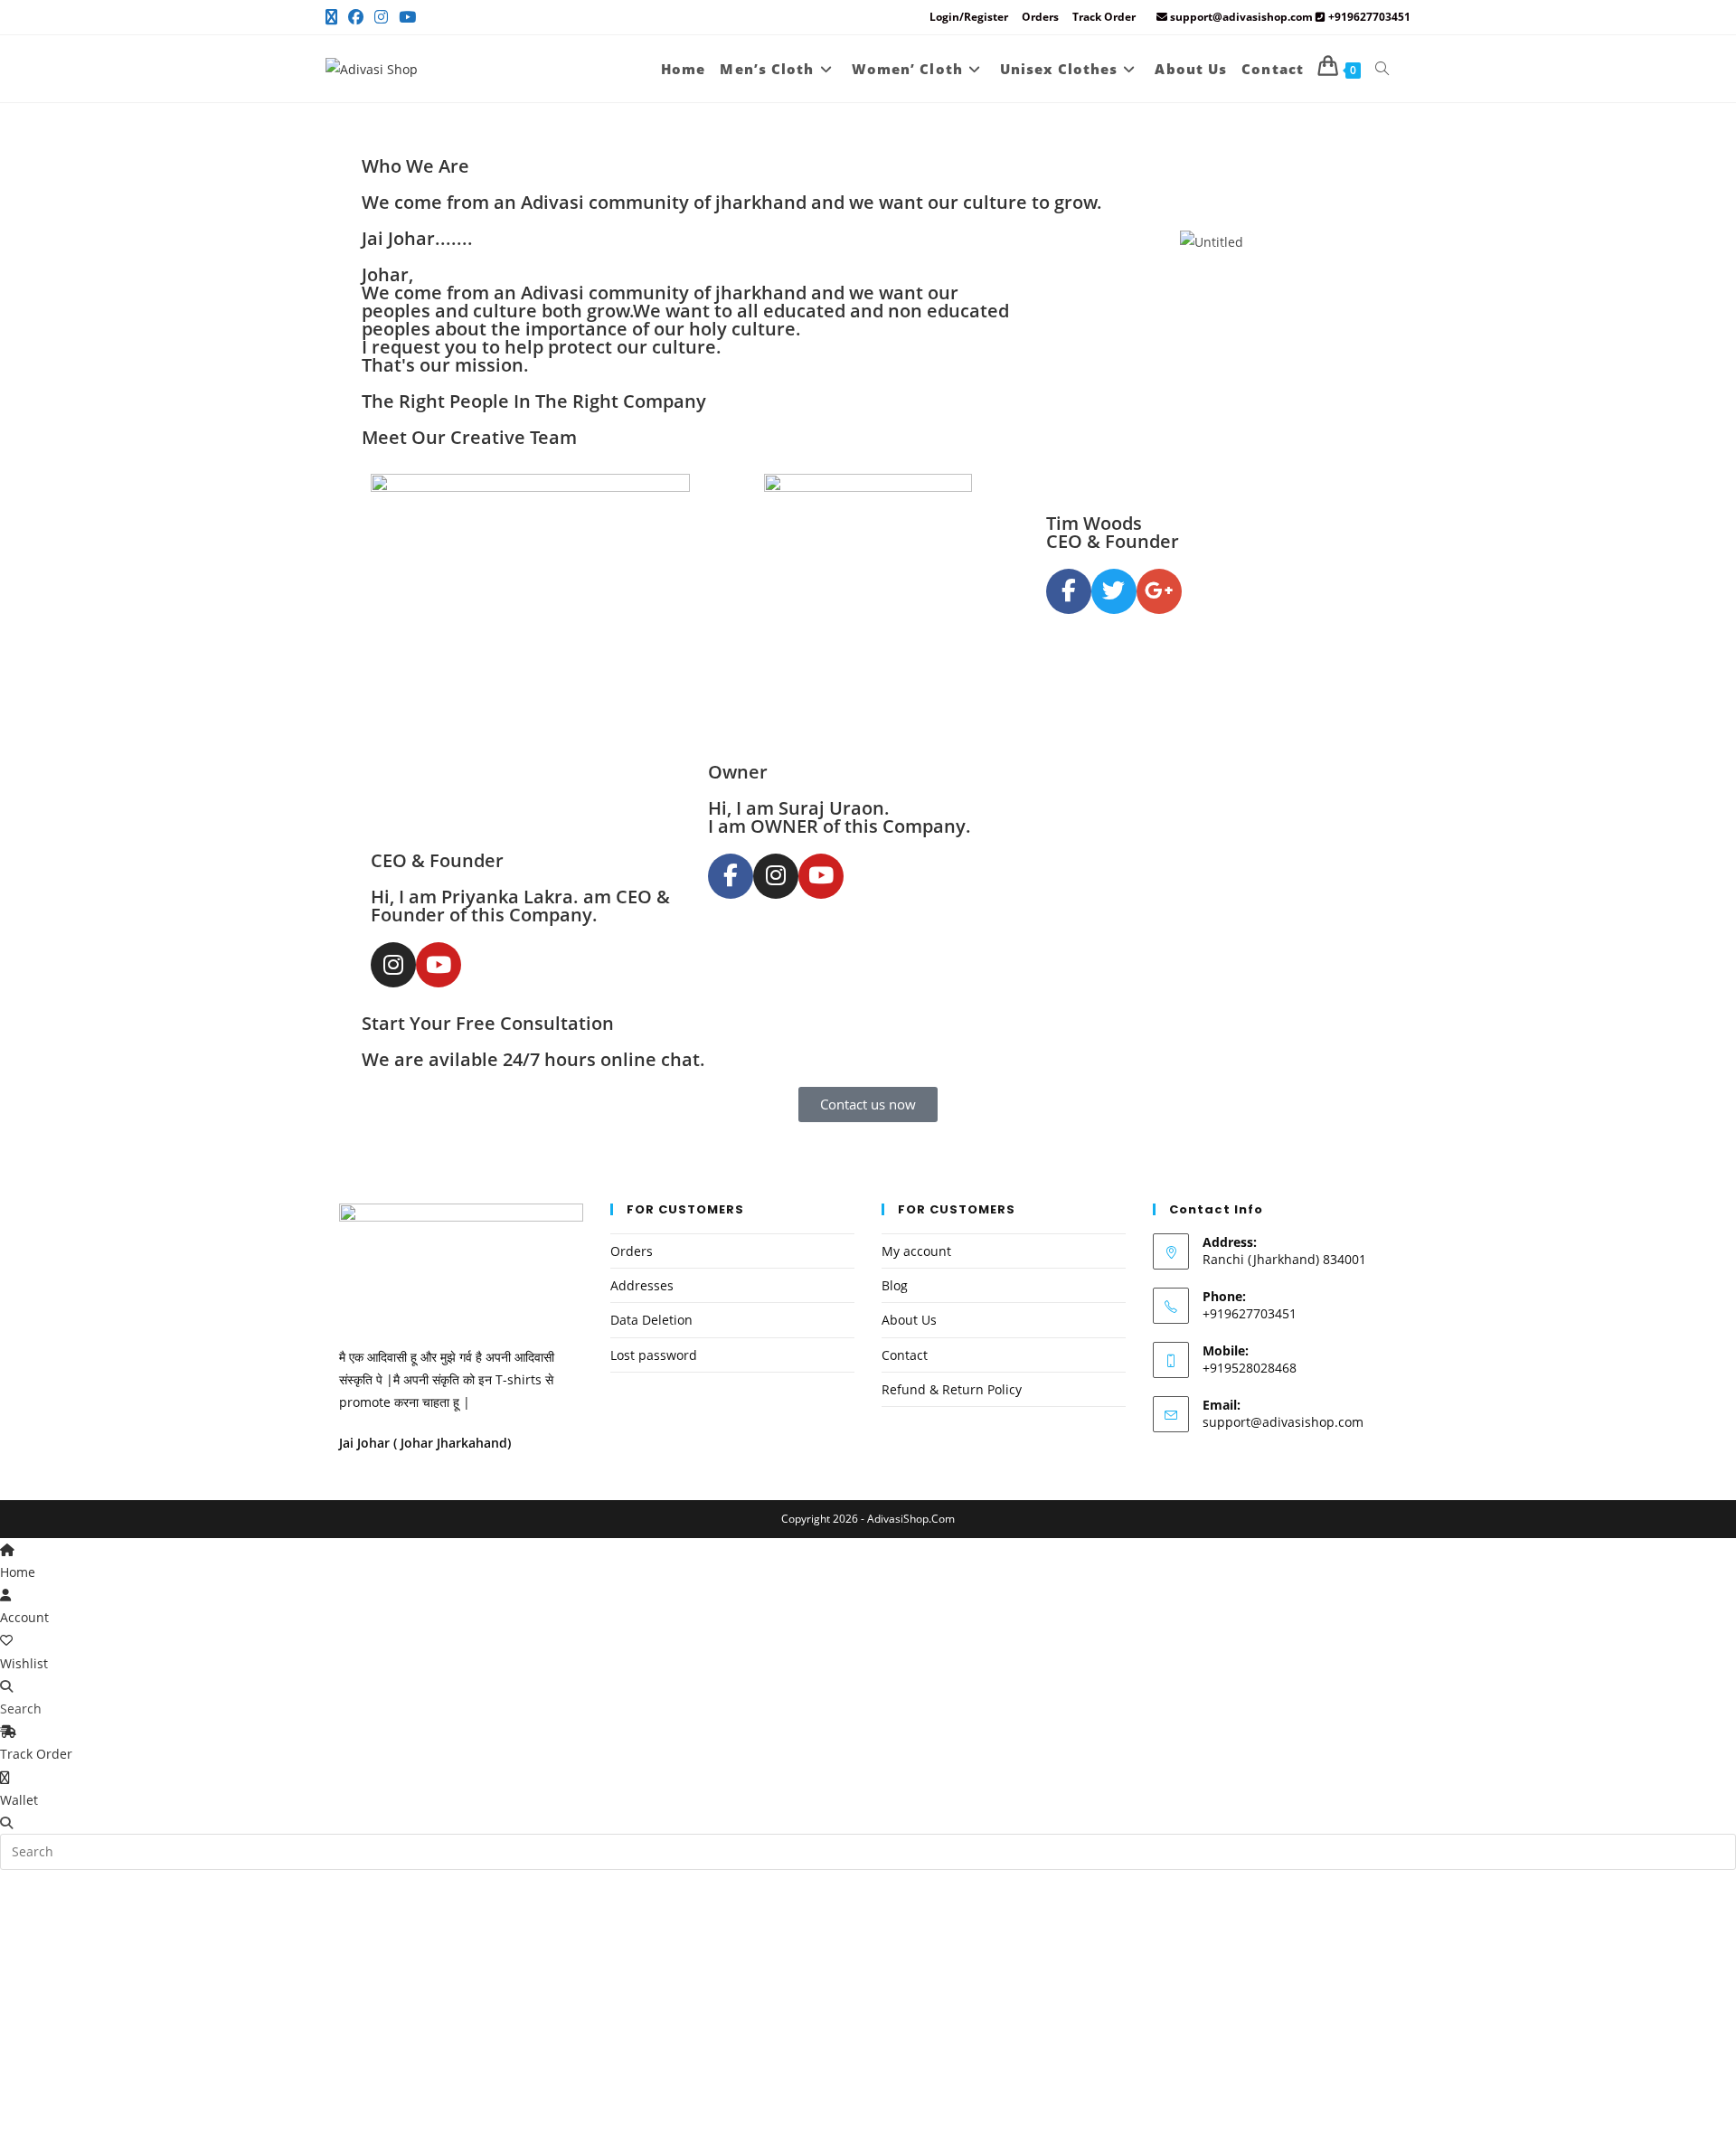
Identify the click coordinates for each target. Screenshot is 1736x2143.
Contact (905, 1355)
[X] (334, 17)
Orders (1040, 17)
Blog (895, 1285)
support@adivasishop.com (1283, 1422)
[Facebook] (356, 17)
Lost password (654, 1355)
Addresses (642, 1285)
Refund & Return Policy (952, 1389)
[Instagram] (381, 17)
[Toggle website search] (1382, 69)
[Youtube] (407, 17)
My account (916, 1251)
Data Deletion (651, 1320)
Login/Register (969, 17)
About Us (909, 1320)
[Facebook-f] (731, 876)
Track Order (1104, 17)
